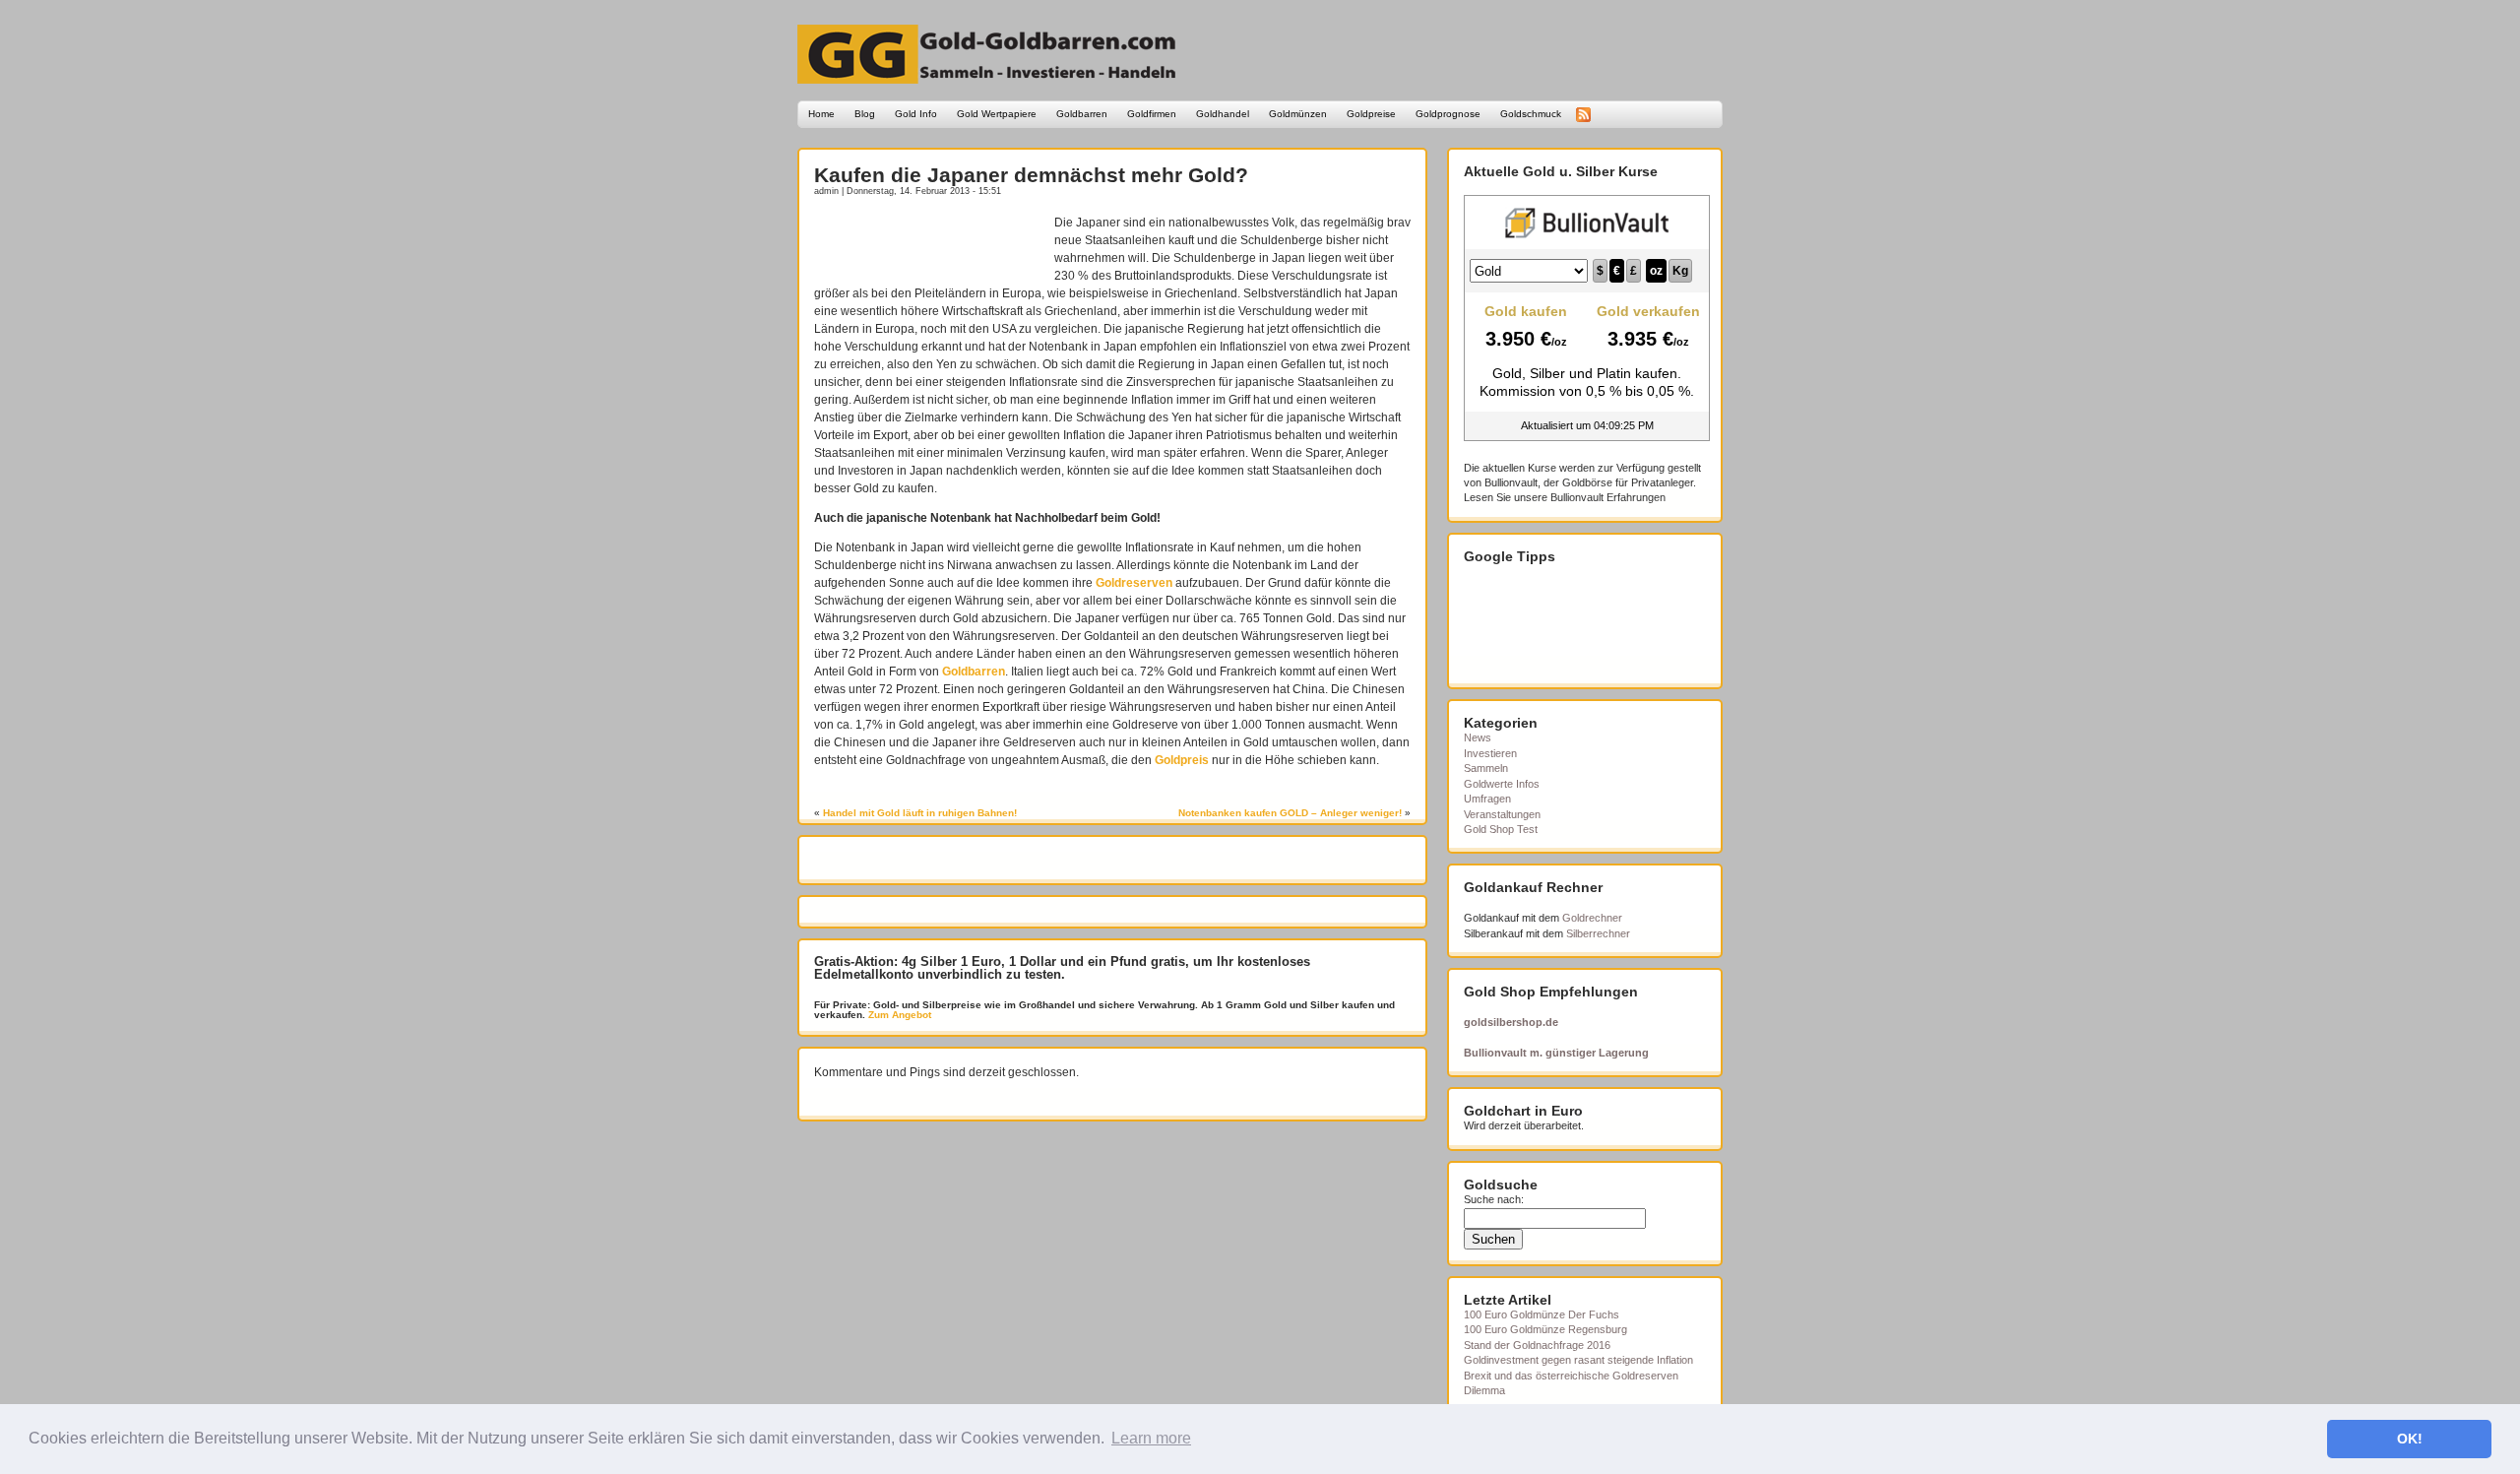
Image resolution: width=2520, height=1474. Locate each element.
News (1478, 737)
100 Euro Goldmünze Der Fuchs (1542, 1314)
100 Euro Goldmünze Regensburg (1545, 1329)
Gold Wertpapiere (997, 114)
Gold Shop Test (1501, 829)
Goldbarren (1082, 114)
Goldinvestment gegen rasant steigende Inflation (1578, 1360)
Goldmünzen (1298, 114)
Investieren (1490, 753)
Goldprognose (1448, 114)
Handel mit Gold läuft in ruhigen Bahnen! (920, 813)
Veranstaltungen (1502, 814)
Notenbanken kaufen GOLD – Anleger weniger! (1290, 813)
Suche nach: (1494, 1199)
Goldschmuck (1531, 114)
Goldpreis (1182, 760)
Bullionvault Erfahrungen (1608, 497)
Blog (865, 114)
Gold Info (916, 114)
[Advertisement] (929, 243)
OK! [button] (2410, 1439)
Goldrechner (1592, 918)
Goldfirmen (1152, 114)
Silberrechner (1598, 933)
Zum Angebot (898, 1015)
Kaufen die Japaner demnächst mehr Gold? (1031, 175)
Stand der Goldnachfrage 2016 (1537, 1345)
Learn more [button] (1151, 1438)
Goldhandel (1223, 114)
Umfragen (1487, 799)
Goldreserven (1134, 583)
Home (821, 114)
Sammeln (1486, 768)
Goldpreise (1371, 114)
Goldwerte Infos (1502, 784)
